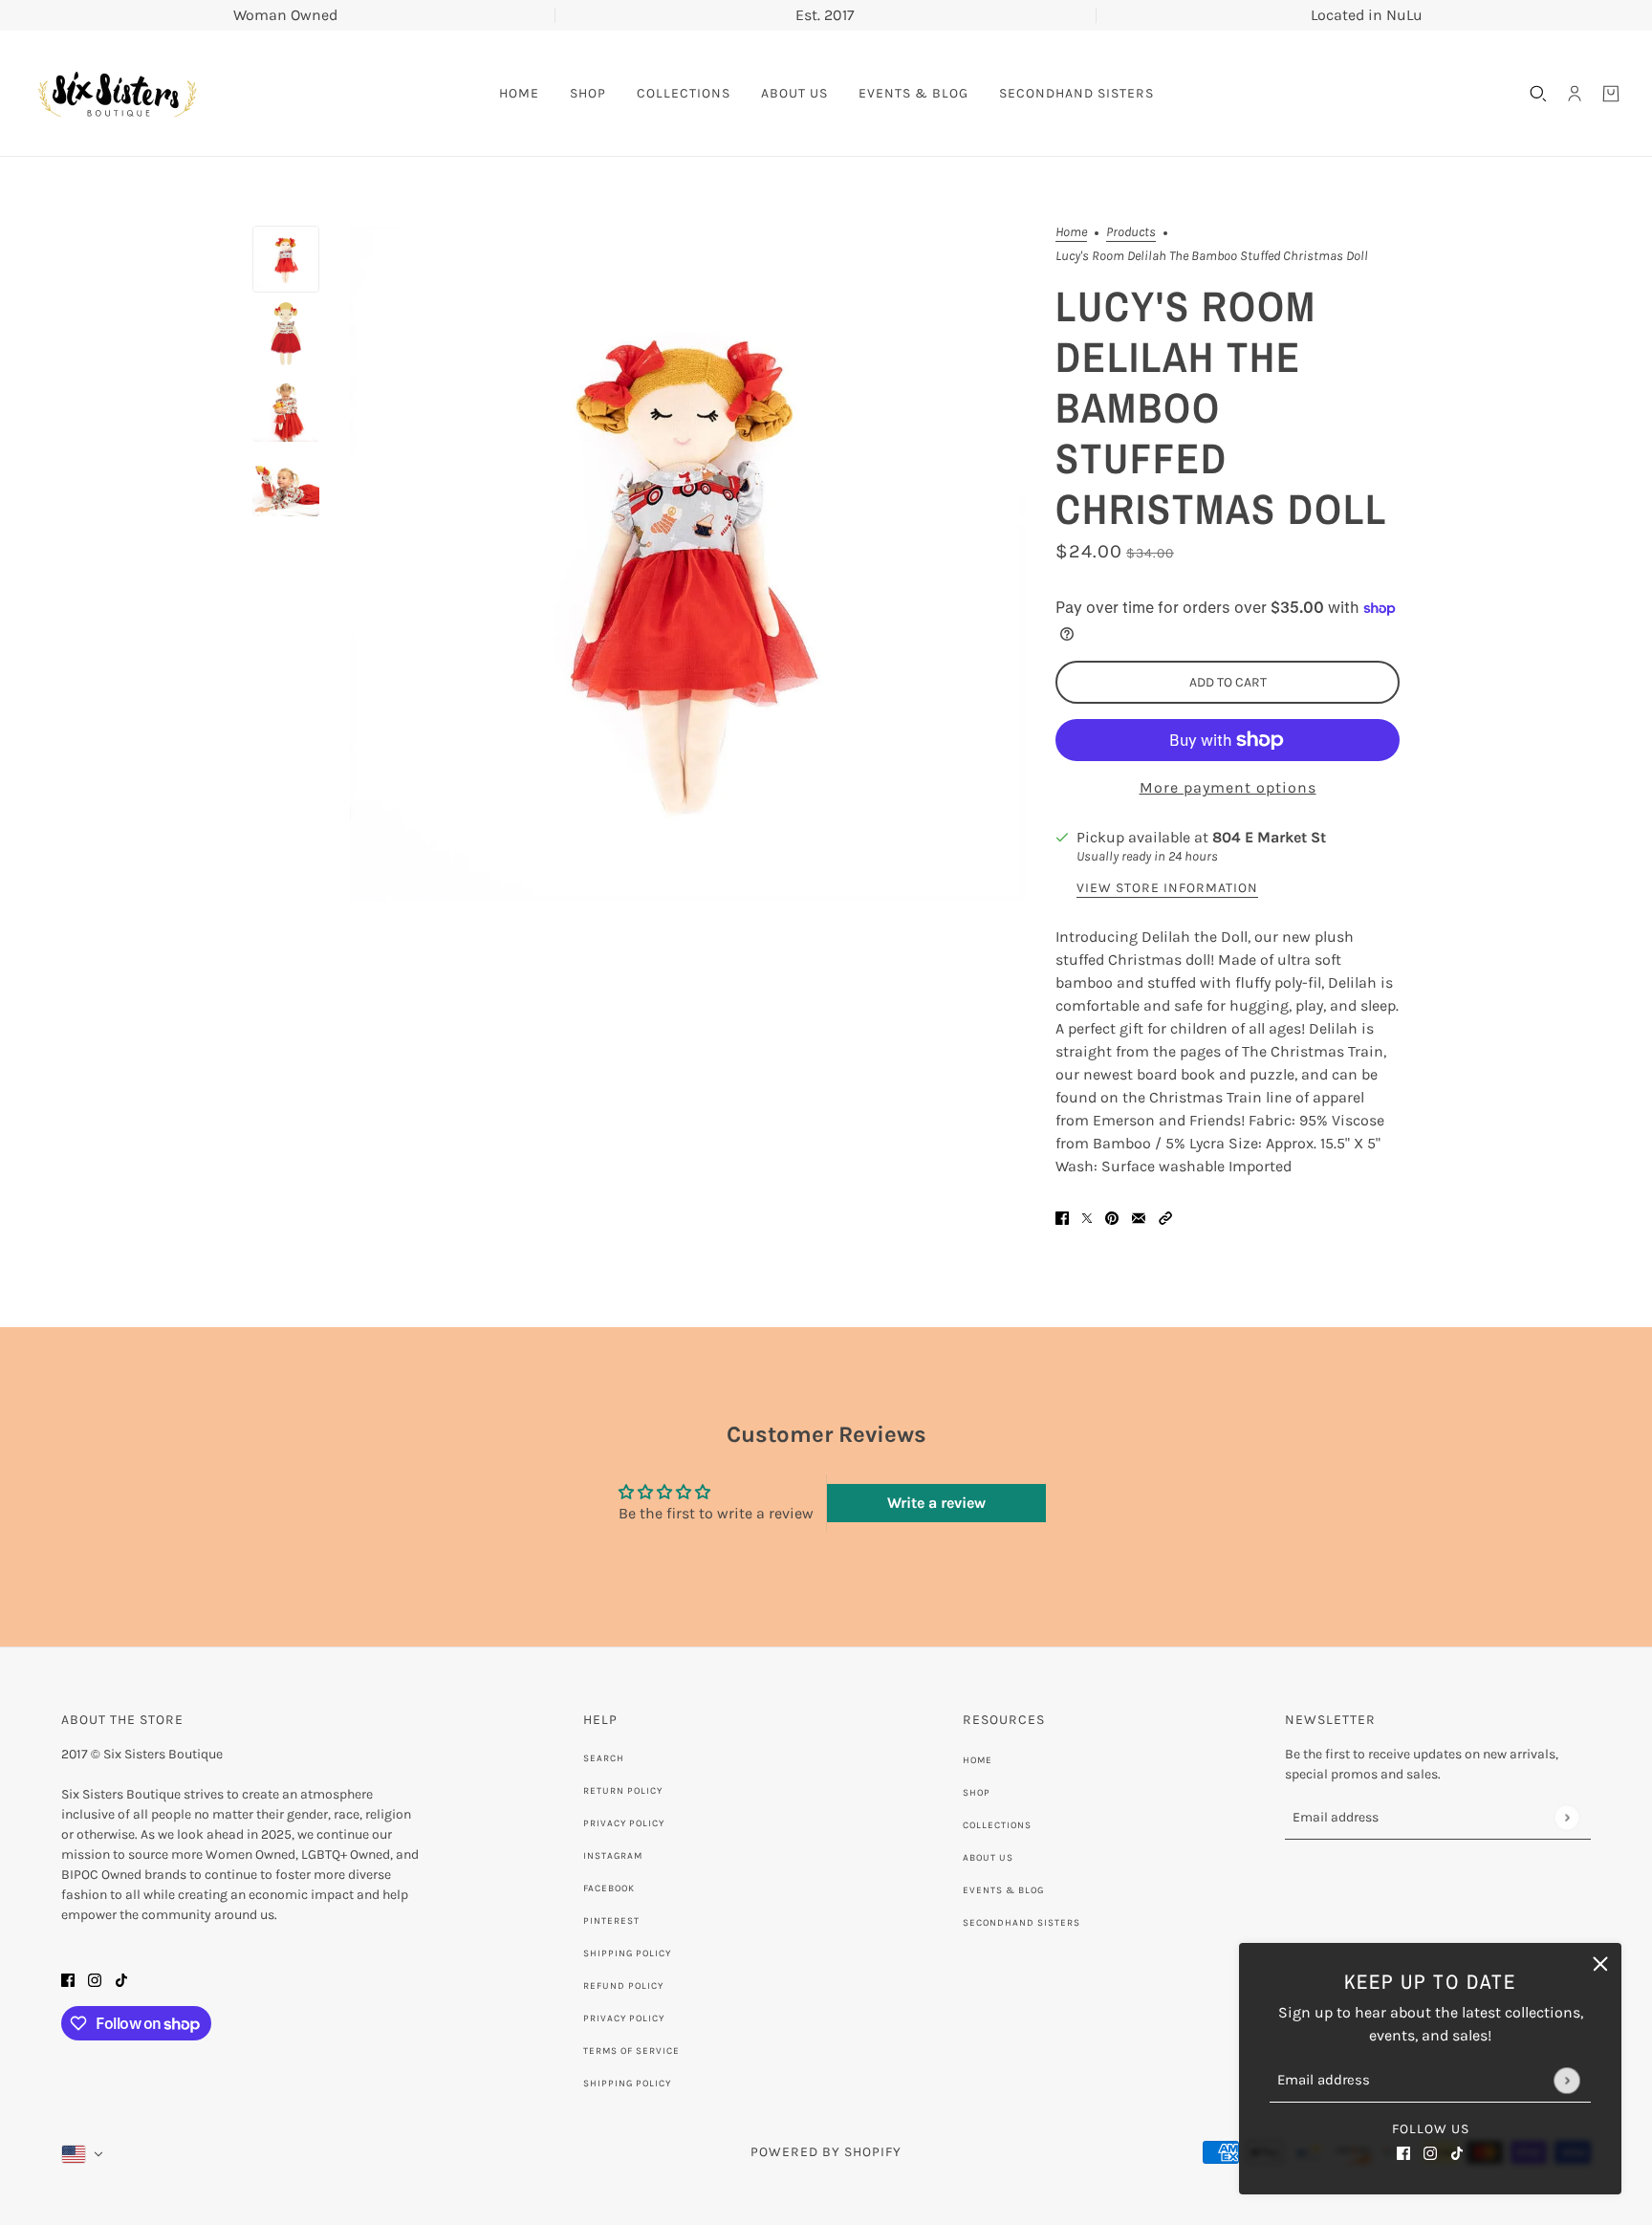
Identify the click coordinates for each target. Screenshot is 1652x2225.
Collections (997, 1825)
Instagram (613, 1856)
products (1131, 233)
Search (604, 1758)
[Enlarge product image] (687, 563)
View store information (1167, 889)
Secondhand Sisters (1022, 1923)
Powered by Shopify (826, 2152)
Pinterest (611, 1921)
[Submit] (1566, 2080)
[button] (1165, 1216)
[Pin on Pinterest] (1112, 1216)
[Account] (1575, 94)
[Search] (1538, 94)
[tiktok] (1457, 2152)
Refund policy (623, 1986)
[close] (1600, 1964)
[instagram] (1430, 2152)
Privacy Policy (624, 1823)
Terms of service (631, 2051)
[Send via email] (1139, 1216)
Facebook (609, 1888)
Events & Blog (1003, 1890)
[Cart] (1611, 94)
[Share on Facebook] (1062, 1216)
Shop (977, 1793)
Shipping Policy (627, 1953)
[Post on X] (1087, 1216)
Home (1071, 233)
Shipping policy (627, 2083)
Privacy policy (624, 2018)
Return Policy (623, 1791)
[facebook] (1403, 2152)
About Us (988, 1858)
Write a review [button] (936, 1503)
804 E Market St (1269, 837)
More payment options (1228, 787)
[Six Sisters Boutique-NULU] (117, 94)
